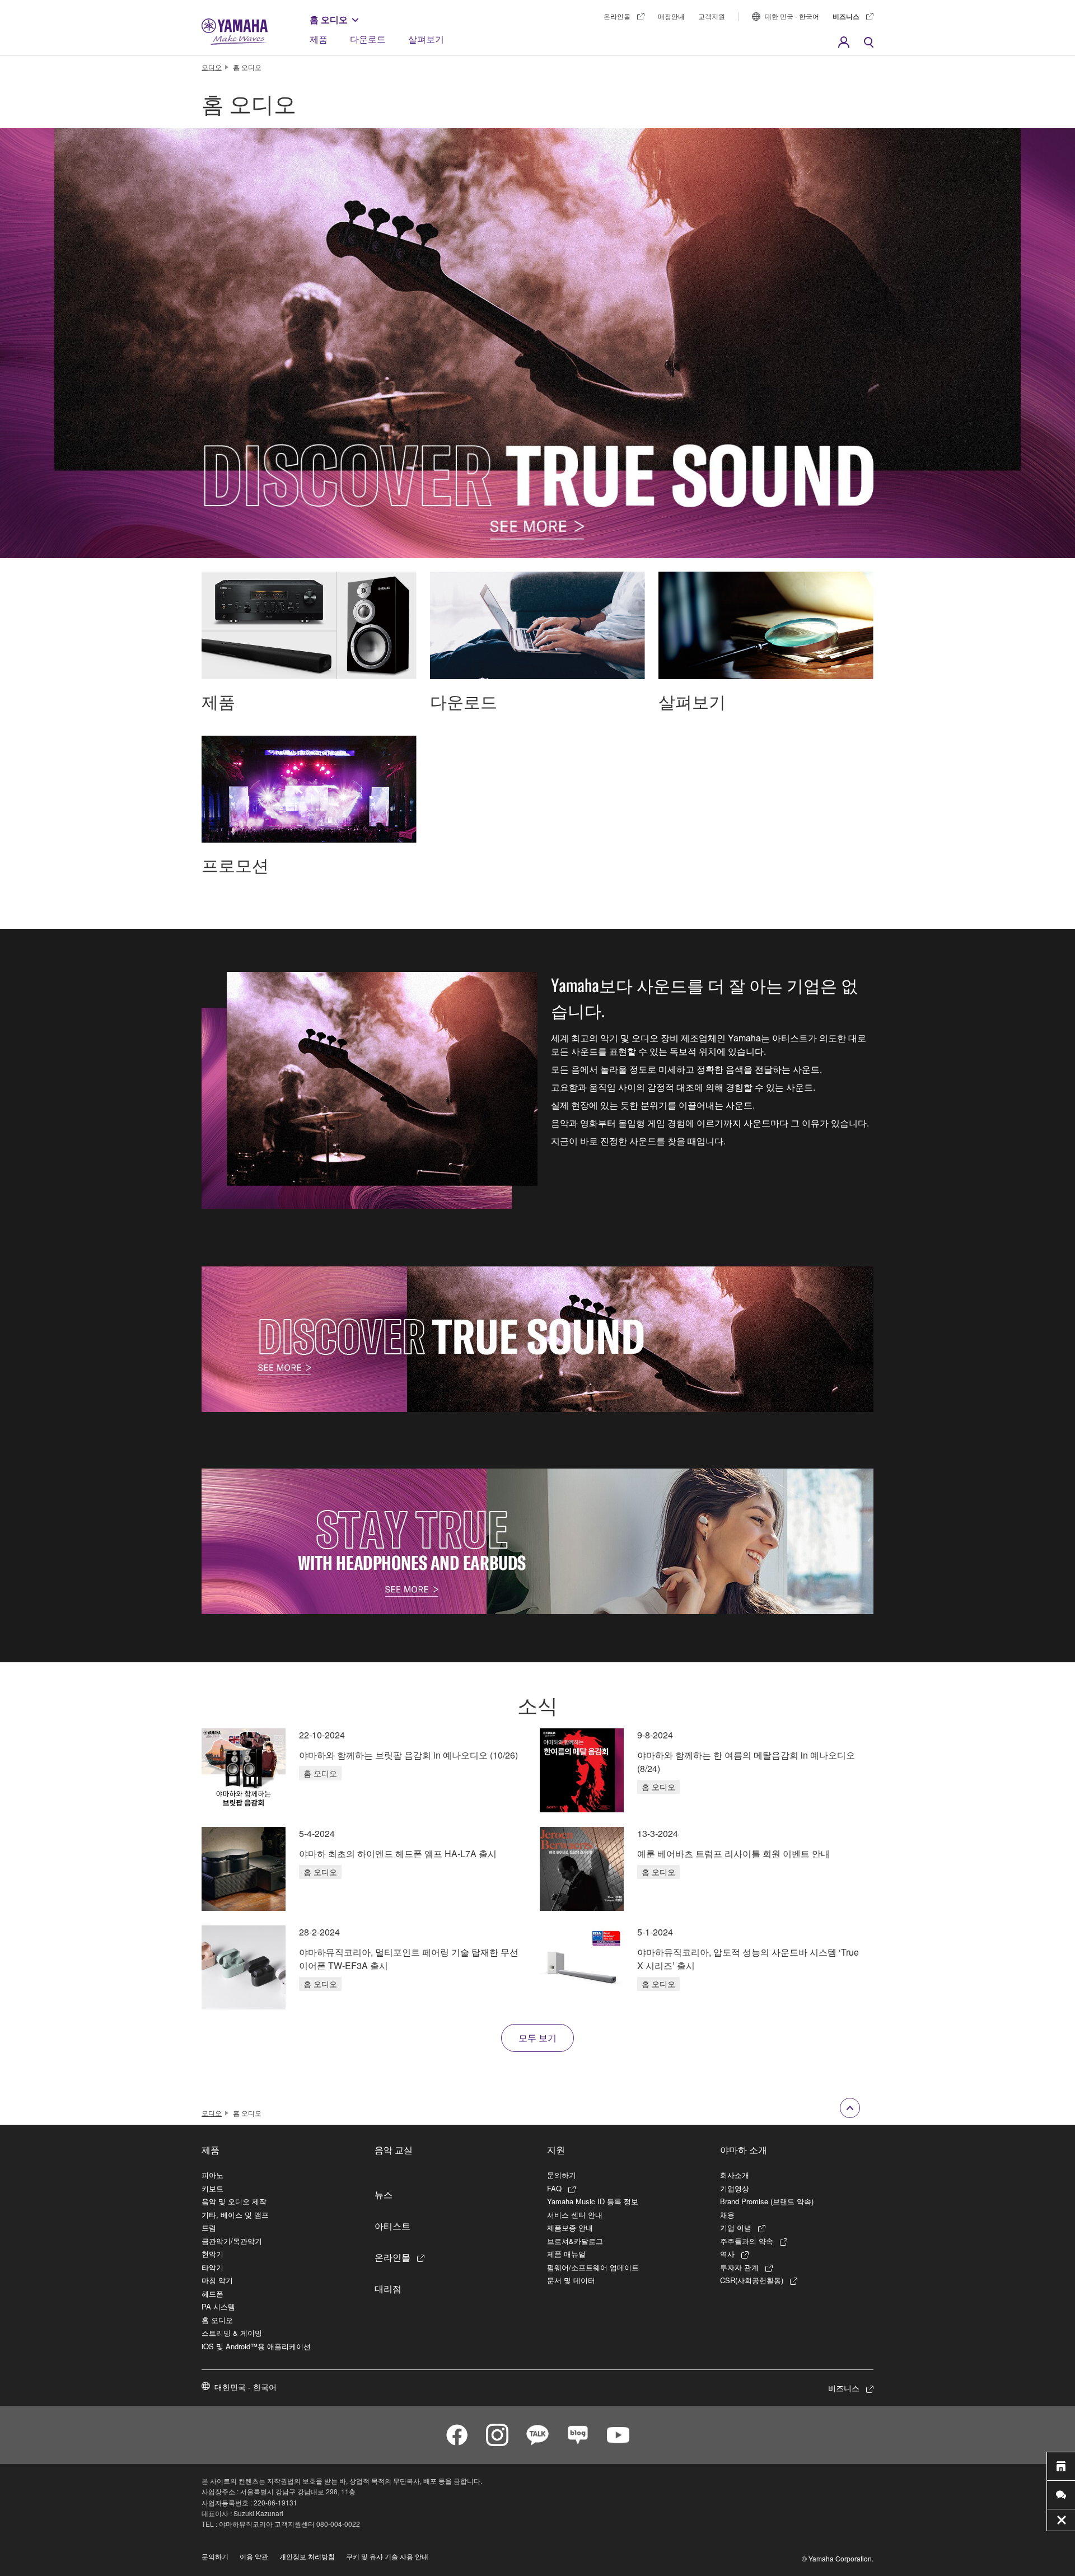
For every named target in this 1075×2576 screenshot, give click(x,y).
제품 (319, 39)
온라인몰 (617, 16)
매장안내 (671, 16)
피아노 (212, 2175)
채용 (727, 2215)
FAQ (554, 2188)
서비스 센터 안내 (575, 2215)
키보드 (212, 2188)
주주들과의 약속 (747, 2241)
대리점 (388, 2288)
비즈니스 (846, 16)
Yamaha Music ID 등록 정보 (593, 2201)
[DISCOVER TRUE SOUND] (537, 1339)
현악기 (212, 2254)
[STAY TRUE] (537, 1541)
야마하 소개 (744, 2149)
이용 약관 (254, 2556)
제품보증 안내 (570, 2227)
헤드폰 (212, 2294)
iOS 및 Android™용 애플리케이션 (256, 2346)
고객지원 (712, 16)
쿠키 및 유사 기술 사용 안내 (387, 2556)
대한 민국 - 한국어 (792, 16)
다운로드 (368, 39)
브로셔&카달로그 (575, 2241)
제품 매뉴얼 (566, 2254)
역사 (727, 2254)
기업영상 (735, 2188)
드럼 (209, 2227)
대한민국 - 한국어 (246, 2387)
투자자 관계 (739, 2267)
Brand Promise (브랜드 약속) (767, 2201)
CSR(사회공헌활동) (752, 2280)
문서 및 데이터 (571, 2280)
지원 (556, 2149)
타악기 (212, 2267)
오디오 (212, 67)
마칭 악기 (217, 2280)
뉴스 (384, 2194)
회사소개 (735, 2175)
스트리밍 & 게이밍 (232, 2333)
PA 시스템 (218, 2306)
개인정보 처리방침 (307, 2556)
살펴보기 (426, 39)
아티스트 (392, 2226)
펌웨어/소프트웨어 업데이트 (593, 2267)
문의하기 (562, 2175)
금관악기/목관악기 (232, 2241)
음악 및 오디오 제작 (234, 2201)
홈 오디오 (329, 19)
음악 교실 (394, 2149)
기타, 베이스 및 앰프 (235, 2215)
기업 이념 (736, 2227)
